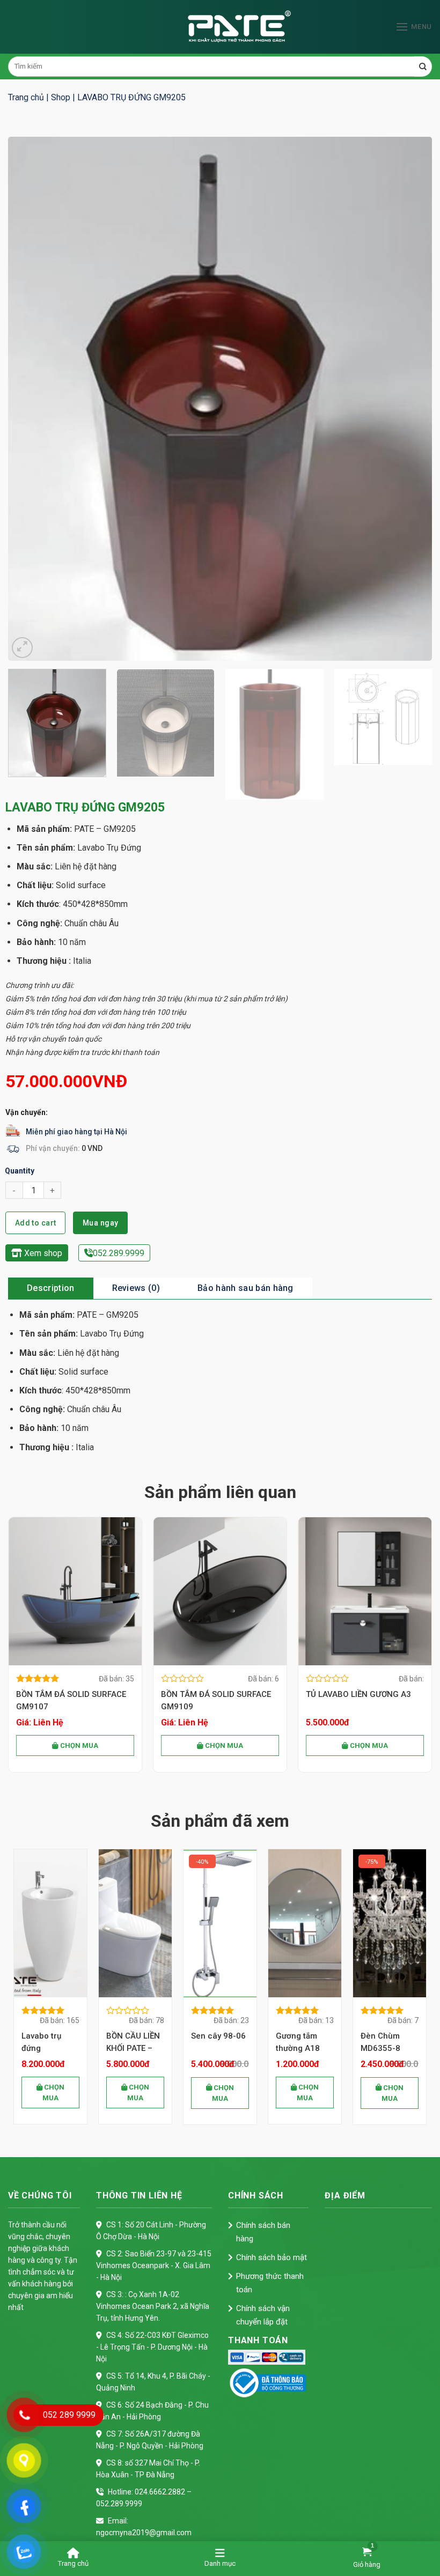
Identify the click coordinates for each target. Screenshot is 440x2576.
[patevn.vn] (220, 27)
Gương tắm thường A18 (213, 2042)
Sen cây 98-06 (134, 2036)
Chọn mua (78, 1745)
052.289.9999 (119, 1253)
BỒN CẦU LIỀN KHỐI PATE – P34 (48, 2043)
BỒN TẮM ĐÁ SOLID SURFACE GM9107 (71, 1700)
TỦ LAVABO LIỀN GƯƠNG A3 (358, 1694)
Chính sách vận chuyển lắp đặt (263, 2315)
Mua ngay (100, 1223)
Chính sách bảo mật (272, 2257)
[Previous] (30, 398)
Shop (61, 97)
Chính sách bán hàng (263, 2232)
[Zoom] (22, 648)
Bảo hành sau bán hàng (245, 1288)
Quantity (20, 1171)
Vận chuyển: (27, 1112)
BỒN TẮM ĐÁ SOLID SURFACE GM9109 (216, 1700)
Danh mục (220, 2563)
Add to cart (36, 1223)
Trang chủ (26, 97)
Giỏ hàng (367, 2564)
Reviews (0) (136, 1288)
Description (51, 1288)
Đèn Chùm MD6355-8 (296, 2042)
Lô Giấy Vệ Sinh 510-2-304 (390, 2042)
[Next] (410, 398)
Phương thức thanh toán (270, 2283)
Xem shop (42, 1253)
